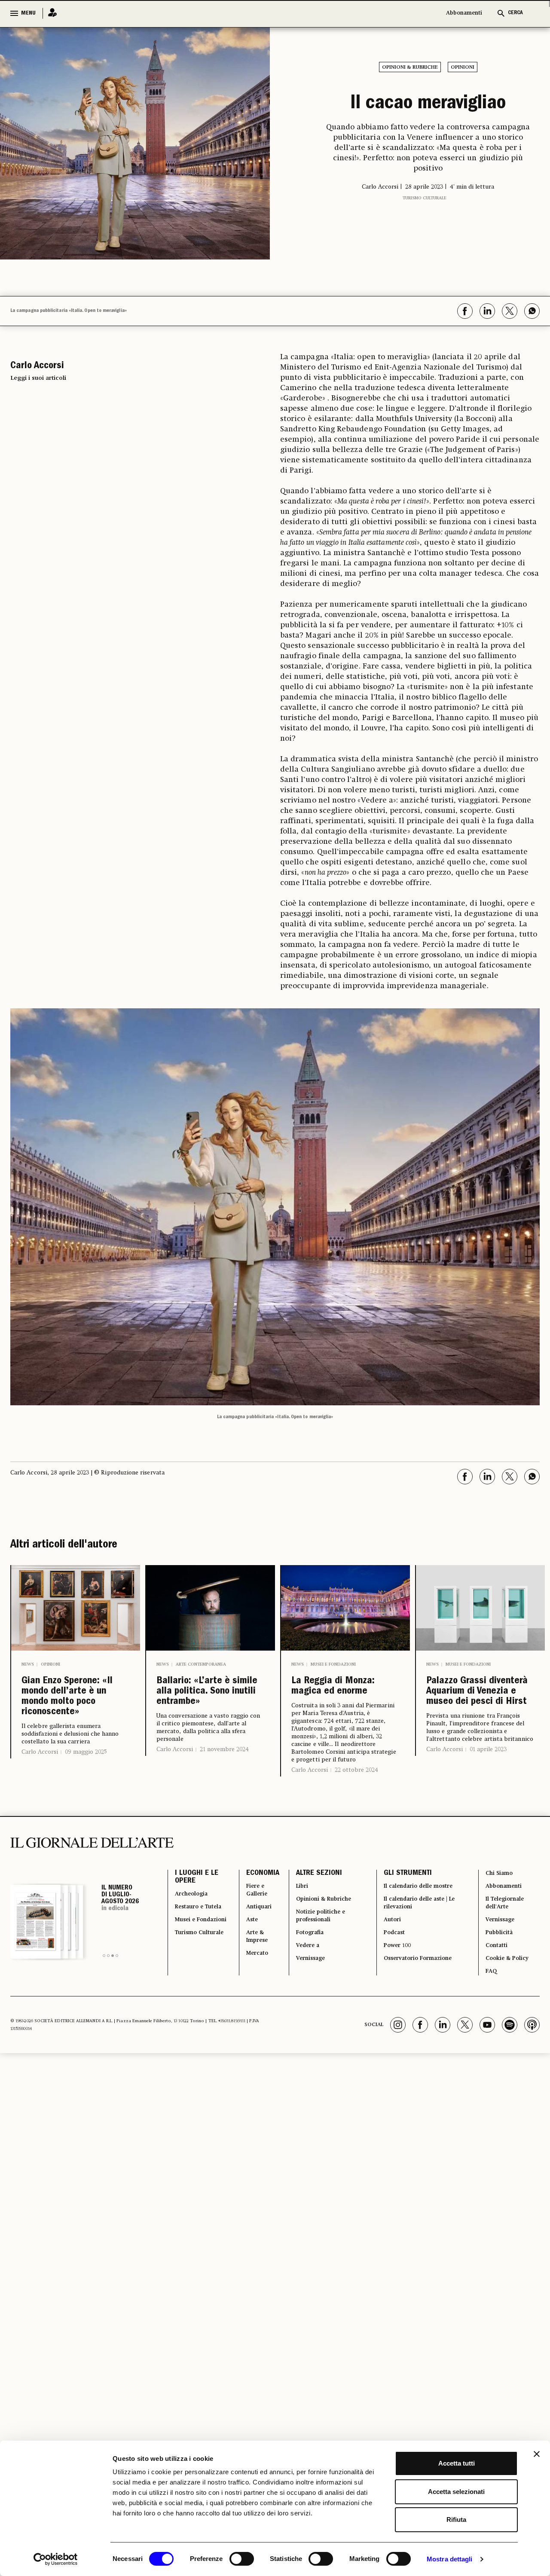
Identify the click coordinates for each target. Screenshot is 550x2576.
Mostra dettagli (450, 2559)
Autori (387, 1938)
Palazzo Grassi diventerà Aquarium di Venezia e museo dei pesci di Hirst (478, 1704)
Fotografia (305, 1954)
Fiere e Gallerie (249, 1902)
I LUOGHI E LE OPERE (197, 1887)
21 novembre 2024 (224, 1773)
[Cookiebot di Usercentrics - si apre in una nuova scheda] (56, 2559)
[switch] (242, 2559)
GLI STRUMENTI (401, 1882)
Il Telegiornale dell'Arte (507, 1918)
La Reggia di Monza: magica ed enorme (345, 1690)
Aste (243, 1938)
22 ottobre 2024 (356, 1777)
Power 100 (394, 1969)
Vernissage (306, 1985)
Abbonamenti (464, 13)
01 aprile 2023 (488, 1773)
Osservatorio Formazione (420, 1985)
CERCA (515, 13)
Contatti (496, 1969)
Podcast (390, 1954)
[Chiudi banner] (537, 2454)
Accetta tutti (457, 2463)
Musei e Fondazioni (333, 1664)
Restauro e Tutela (193, 1928)
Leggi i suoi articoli (38, 378)
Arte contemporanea (201, 1664)
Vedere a (302, 1969)
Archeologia (196, 1908)
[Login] (50, 13)
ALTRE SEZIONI (310, 1882)
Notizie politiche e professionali (317, 1933)
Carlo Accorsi (40, 1766)
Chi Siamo (499, 1882)
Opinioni (463, 67)
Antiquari (252, 1923)
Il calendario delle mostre (421, 1897)
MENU (28, 13)
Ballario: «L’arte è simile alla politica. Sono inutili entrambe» (208, 1704)
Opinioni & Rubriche (410, 67)
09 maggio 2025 (86, 1766)
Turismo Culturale (425, 232)
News (28, 1664)
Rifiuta (456, 2520)
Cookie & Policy (508, 1985)
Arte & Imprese (250, 1959)
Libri (295, 1897)
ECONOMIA (252, 1882)
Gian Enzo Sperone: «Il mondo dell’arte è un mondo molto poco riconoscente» (74, 1704)
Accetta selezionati (456, 2492)
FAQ (489, 2000)
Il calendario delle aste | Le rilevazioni (418, 1918)
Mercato (250, 1980)
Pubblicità (499, 1954)
